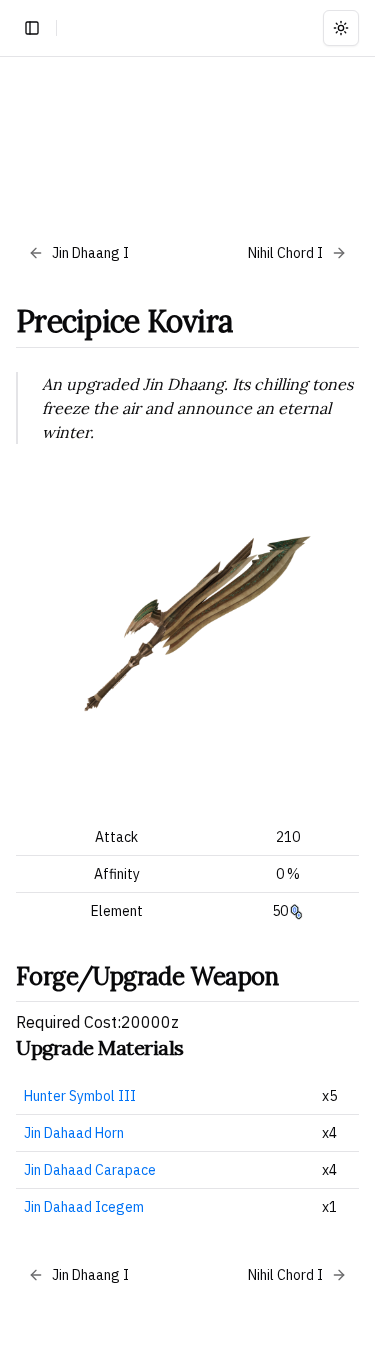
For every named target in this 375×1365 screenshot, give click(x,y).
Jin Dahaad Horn (74, 1133)
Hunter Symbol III (80, 1096)
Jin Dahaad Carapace (90, 1170)
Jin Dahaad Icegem (84, 1207)
